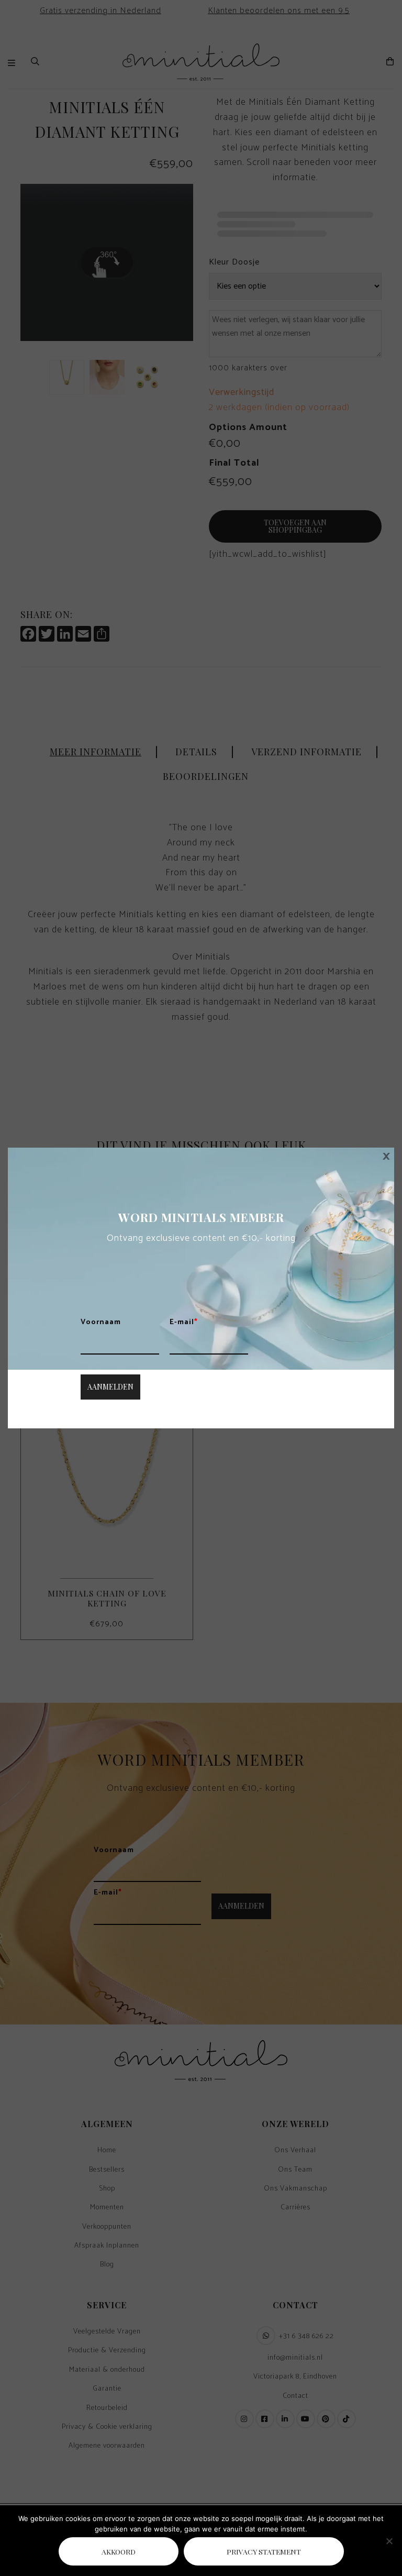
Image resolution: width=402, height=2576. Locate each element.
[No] (389, 2541)
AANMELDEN (110, 1387)
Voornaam (101, 1323)
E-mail (184, 1323)
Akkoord (119, 2551)
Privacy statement (264, 2551)
